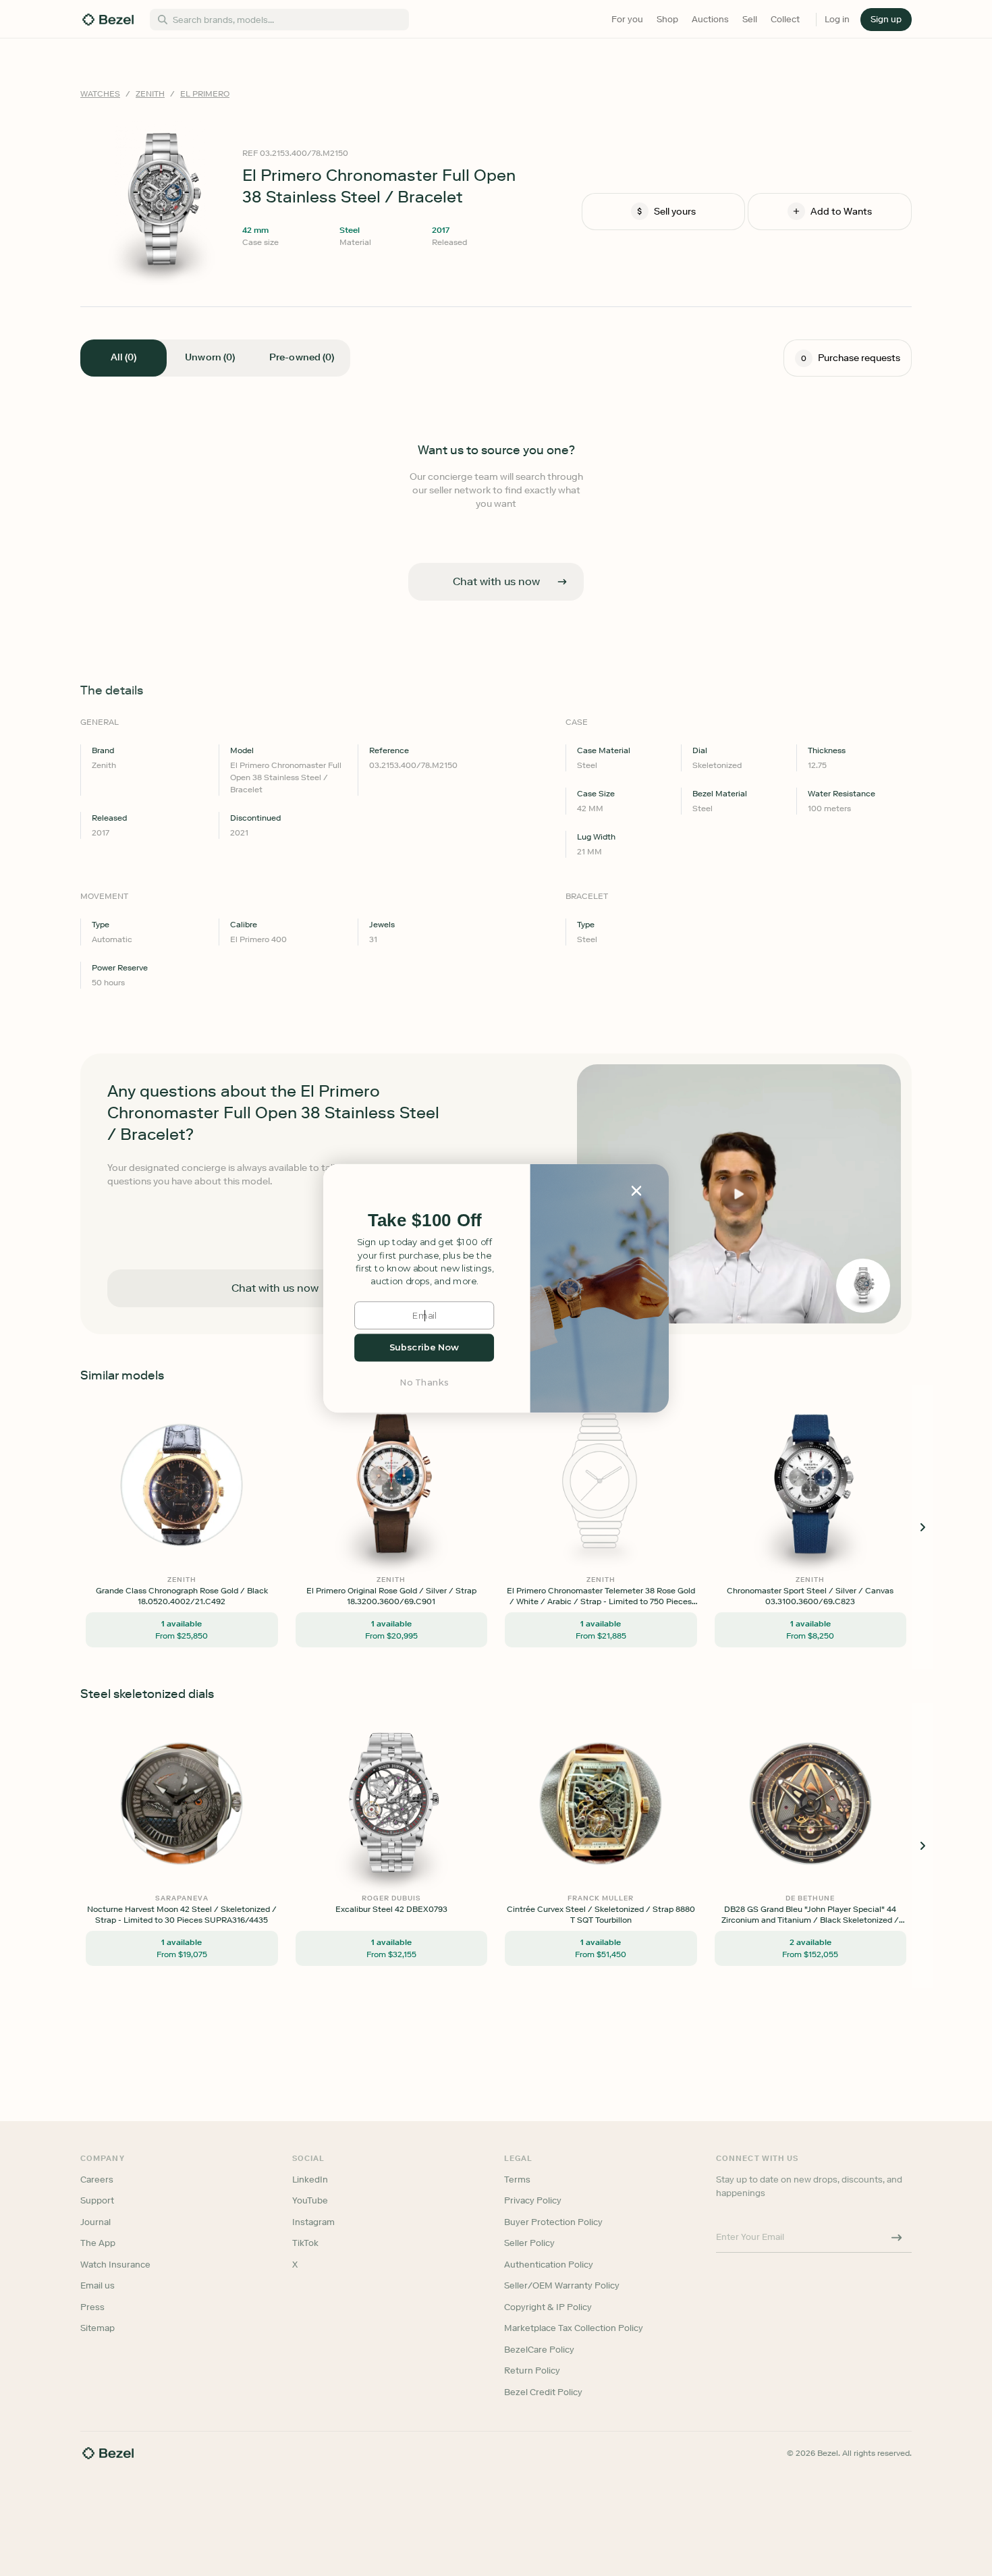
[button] (424, 1221)
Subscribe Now (424, 1347)
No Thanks (424, 1382)
